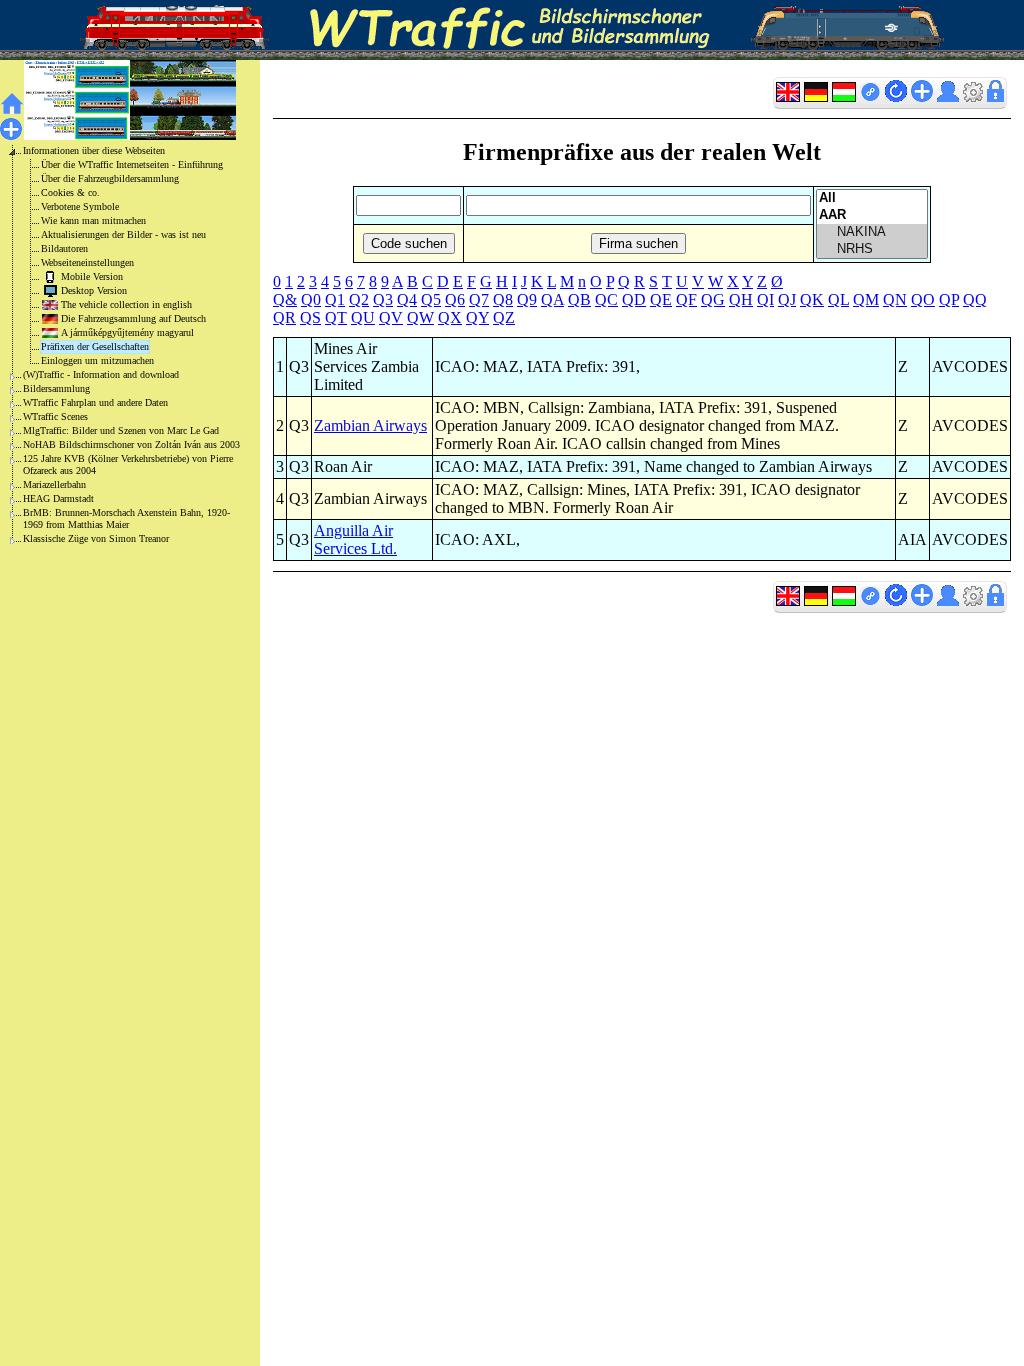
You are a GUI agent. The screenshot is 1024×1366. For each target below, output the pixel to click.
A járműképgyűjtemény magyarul (127, 332)
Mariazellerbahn (54, 484)
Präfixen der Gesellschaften (95, 346)
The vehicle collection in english (126, 304)
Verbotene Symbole (80, 206)
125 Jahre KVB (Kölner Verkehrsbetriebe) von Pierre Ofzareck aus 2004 (128, 464)
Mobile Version (92, 276)
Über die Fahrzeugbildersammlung (110, 178)
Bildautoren (64, 248)
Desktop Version (94, 290)
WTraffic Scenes (55, 416)
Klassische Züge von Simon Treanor (96, 538)
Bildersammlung (56, 388)
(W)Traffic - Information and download (101, 374)
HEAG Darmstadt (58, 498)
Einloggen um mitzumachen (97, 360)
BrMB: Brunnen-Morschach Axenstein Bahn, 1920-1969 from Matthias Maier (126, 518)
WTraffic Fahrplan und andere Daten (95, 402)
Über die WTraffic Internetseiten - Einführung (132, 164)
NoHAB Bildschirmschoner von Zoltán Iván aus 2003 (131, 444)
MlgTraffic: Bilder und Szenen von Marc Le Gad (121, 430)
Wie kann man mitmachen (93, 220)
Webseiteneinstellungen (87, 262)
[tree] (114, 345)
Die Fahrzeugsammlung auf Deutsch (133, 318)
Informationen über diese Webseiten (94, 150)
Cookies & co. (70, 192)
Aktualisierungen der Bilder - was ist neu (123, 234)
